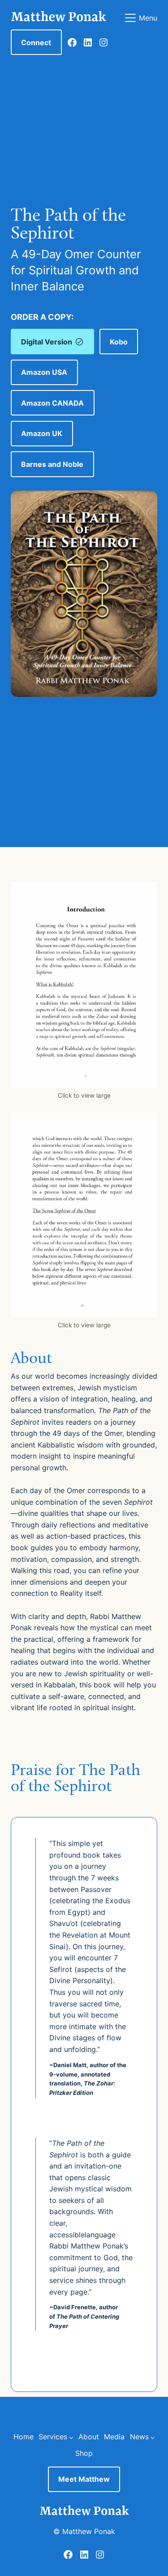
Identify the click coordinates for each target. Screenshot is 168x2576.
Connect (36, 42)
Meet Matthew (84, 2479)
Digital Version (47, 342)
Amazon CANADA (52, 403)
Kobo (119, 342)
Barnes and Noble (52, 464)
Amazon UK (42, 433)
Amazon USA (44, 372)
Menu (148, 18)
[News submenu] (153, 2437)
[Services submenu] (71, 2437)
